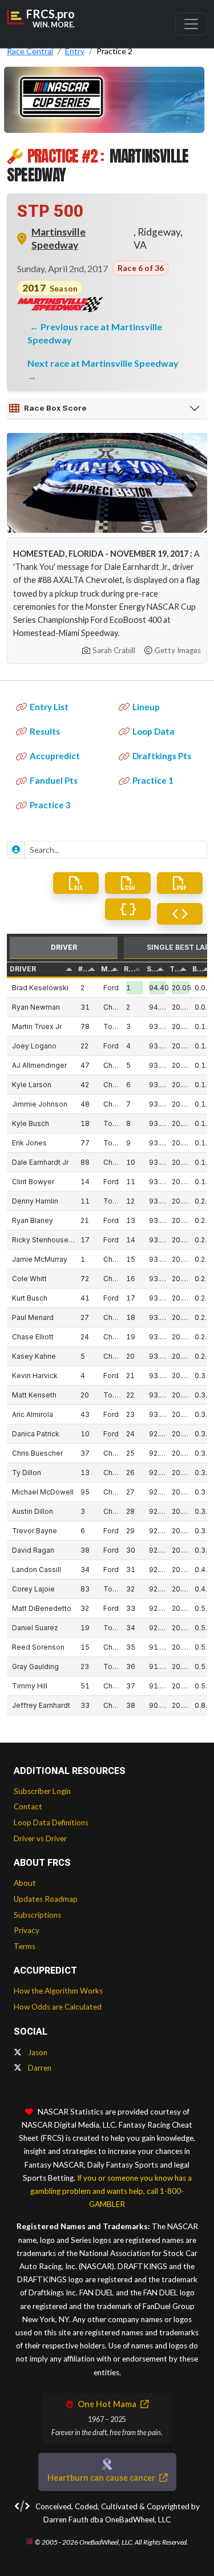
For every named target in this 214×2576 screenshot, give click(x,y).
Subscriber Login (42, 1791)
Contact (28, 1807)
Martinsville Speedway (58, 238)
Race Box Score (55, 408)
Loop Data (154, 731)
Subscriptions (37, 1915)
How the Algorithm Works (58, 1991)
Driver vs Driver (40, 1838)
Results (45, 731)
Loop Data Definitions (51, 1822)
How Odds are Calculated (58, 2007)
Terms (25, 1946)
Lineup (146, 707)
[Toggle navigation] (191, 24)
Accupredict (55, 756)
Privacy (27, 1930)
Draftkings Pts (162, 756)
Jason (37, 2052)
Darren (39, 2068)
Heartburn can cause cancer (102, 2478)
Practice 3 (50, 805)
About (25, 1883)
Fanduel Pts (54, 780)
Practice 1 (153, 780)
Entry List (49, 707)
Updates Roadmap (46, 1899)
